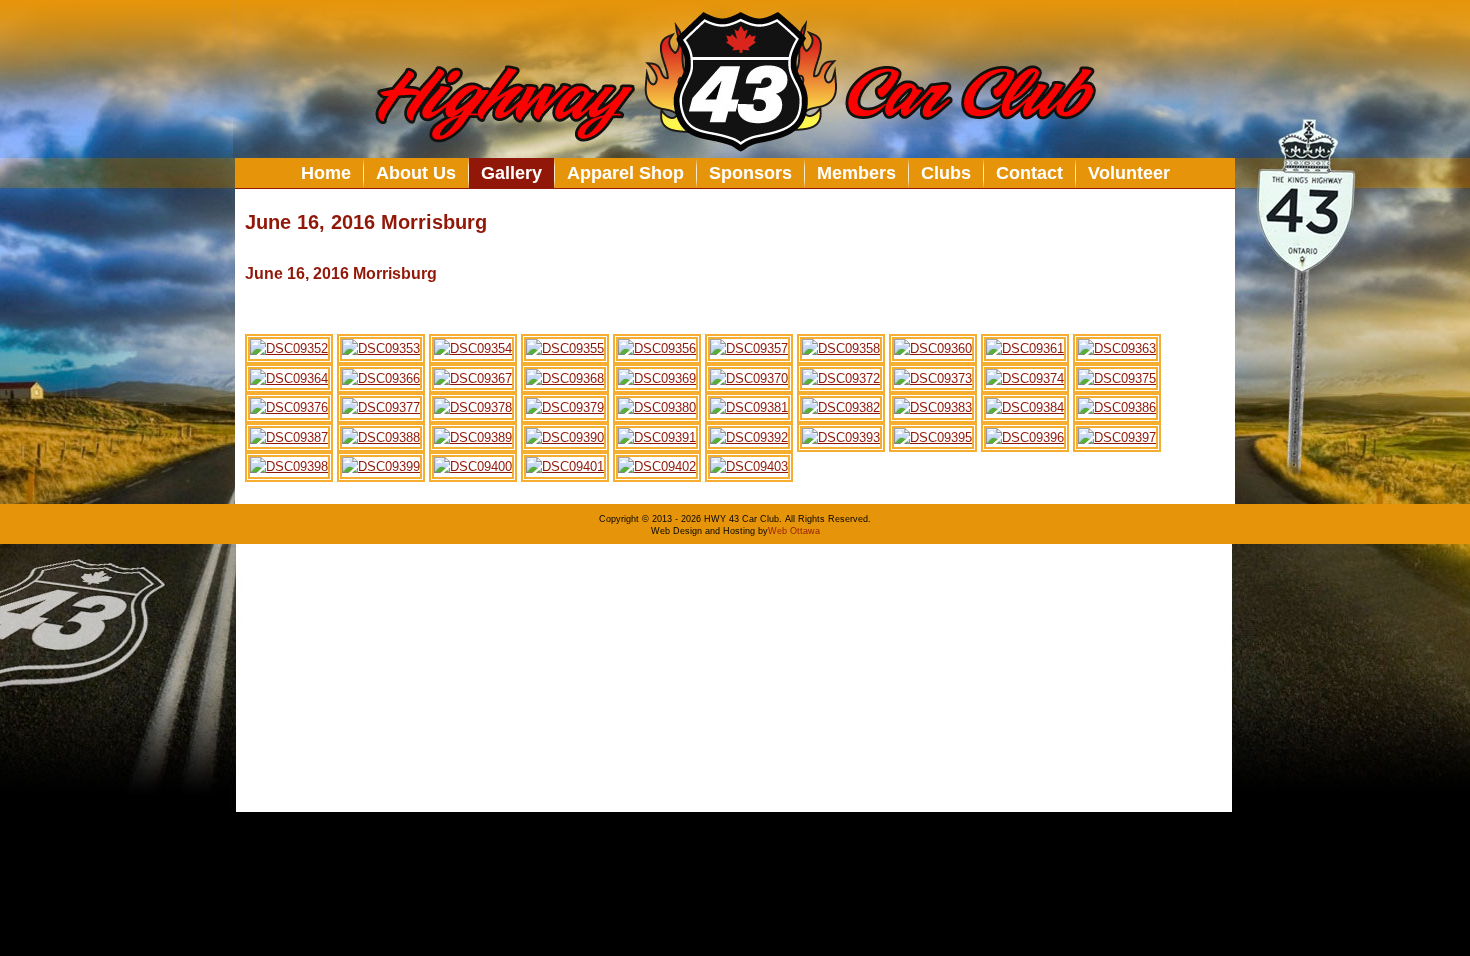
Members (856, 173)
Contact (1029, 173)
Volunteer (1129, 173)
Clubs (946, 173)
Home (326, 173)
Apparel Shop (625, 173)
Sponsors (750, 173)
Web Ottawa (794, 531)
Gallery (511, 173)
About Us (416, 173)
